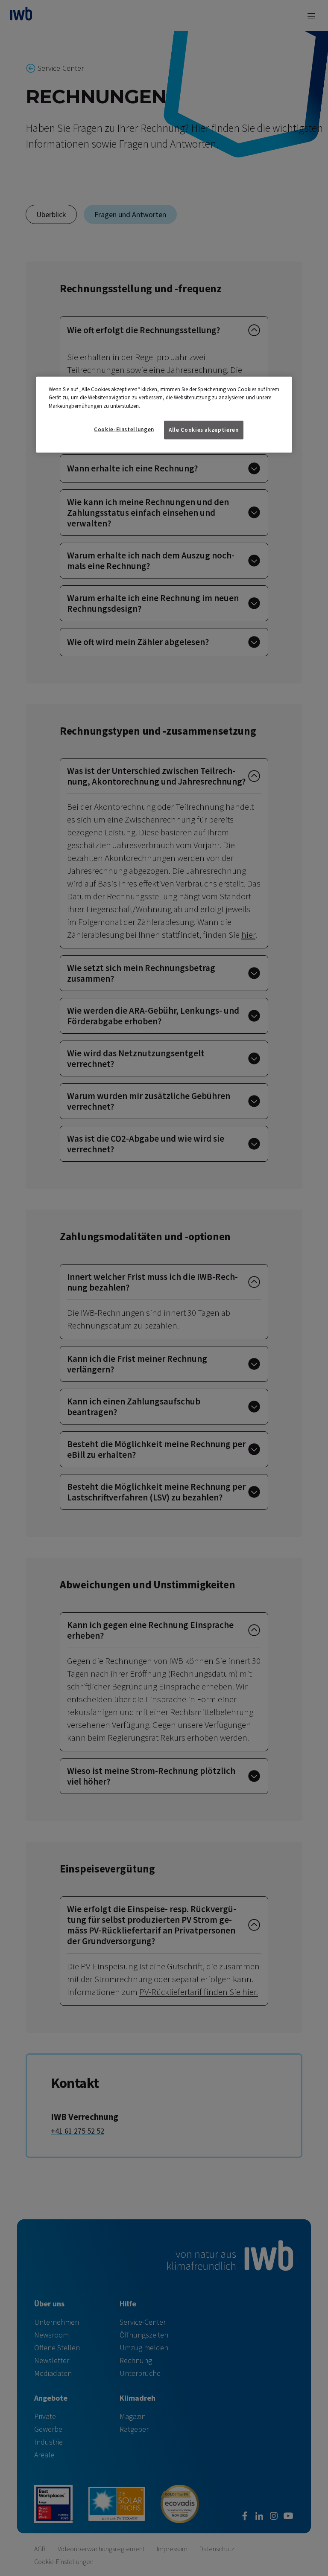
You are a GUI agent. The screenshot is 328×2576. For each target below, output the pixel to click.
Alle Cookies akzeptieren (204, 430)
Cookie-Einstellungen (124, 429)
